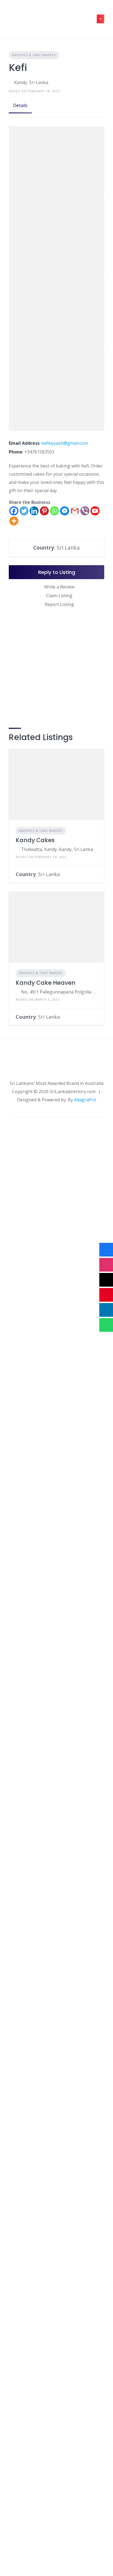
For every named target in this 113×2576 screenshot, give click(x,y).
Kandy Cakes (35, 840)
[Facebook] (14, 511)
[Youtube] (95, 511)
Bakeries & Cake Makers (34, 55)
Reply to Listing (57, 572)
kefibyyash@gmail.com (65, 443)
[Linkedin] (34, 511)
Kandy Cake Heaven (46, 983)
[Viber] (85, 511)
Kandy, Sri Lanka (31, 82)
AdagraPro (85, 1100)
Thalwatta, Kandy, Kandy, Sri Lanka (57, 849)
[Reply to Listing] (96, 874)
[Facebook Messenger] (65, 511)
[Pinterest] (44, 511)
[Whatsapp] (54, 511)
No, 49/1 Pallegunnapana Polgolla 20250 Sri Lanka (59, 992)
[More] (14, 521)
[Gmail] (75, 511)
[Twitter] (24, 511)
